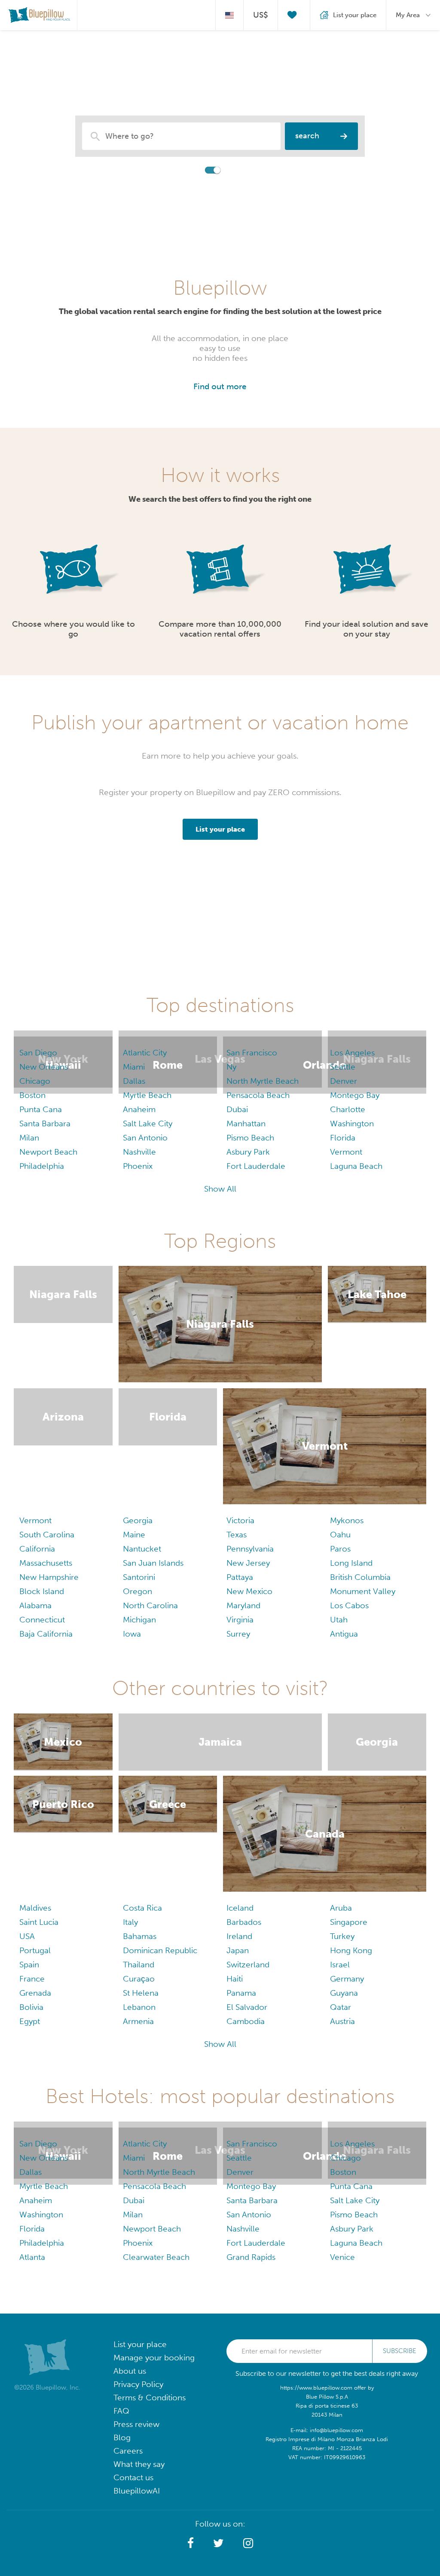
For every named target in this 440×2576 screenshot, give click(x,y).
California (37, 1549)
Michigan (139, 1620)
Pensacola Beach (258, 1095)
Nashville (139, 1152)
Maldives (35, 1908)
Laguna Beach (356, 1166)
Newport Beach (48, 1152)
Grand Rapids (251, 2257)
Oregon (137, 1591)
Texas (237, 1535)
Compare (187, 169)
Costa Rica (142, 1908)
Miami (134, 1067)
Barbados (244, 1922)
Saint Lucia (39, 1922)
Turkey (342, 1936)
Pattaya (240, 1577)
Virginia (240, 1620)
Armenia (138, 2021)
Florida (343, 1138)
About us (130, 2371)
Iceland (240, 1908)
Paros (340, 1549)
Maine (134, 1535)
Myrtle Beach (147, 1095)
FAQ (121, 2411)
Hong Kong (351, 1950)
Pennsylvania (250, 1549)
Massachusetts (46, 1563)
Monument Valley (363, 1591)
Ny (231, 1067)
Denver (344, 1081)
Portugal (35, 1950)
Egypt (30, 2021)
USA (27, 1936)
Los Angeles (352, 1053)
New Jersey (248, 1563)
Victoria (240, 1520)
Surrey (238, 1634)
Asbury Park (248, 1152)
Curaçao (139, 1979)
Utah (339, 1620)
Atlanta (32, 2257)
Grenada (35, 1993)
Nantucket (142, 1549)
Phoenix (138, 1166)
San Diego (38, 1053)
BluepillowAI (137, 2491)
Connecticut (42, 1620)
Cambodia (246, 2021)
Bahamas (140, 1936)
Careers (128, 2451)
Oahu (340, 1535)
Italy (130, 1922)
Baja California (46, 1634)
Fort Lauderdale (256, 1166)
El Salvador (247, 2007)
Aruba (341, 1908)
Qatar (341, 2007)
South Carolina (47, 1535)
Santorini (139, 1577)
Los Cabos (349, 1605)
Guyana (344, 1993)
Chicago (35, 1081)
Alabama (35, 1605)
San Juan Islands (153, 1563)
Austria (342, 2021)
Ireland (239, 1936)
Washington (352, 1123)
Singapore (349, 1922)
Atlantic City (145, 1053)
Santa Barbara (45, 1123)
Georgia (138, 1520)
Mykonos (347, 1520)
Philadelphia (42, 1166)
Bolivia (31, 2007)
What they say (139, 2464)
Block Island (42, 1591)
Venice (342, 2257)
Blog (122, 2437)
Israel (340, 1965)
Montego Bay (355, 1095)
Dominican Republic (160, 1950)
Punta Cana (41, 1109)
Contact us (133, 2477)
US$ (261, 15)
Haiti (235, 1979)
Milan (29, 1138)
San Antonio (145, 1138)
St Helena (141, 1993)
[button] (191, 2543)
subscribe (400, 2351)
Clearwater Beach (156, 2257)
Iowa (132, 1634)
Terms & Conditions (150, 2398)
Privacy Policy (138, 2384)
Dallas (134, 1081)
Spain (29, 1965)
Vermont (346, 1152)
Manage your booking (154, 2358)
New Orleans (44, 1067)
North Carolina (150, 1605)
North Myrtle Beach (263, 1081)
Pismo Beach (250, 1138)
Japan (238, 1950)
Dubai (237, 1109)
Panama (241, 1993)
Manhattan (246, 1123)
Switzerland (248, 1965)
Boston (32, 1095)
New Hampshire (49, 1577)
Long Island (351, 1563)
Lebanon (139, 2007)
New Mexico (249, 1591)
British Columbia (360, 1577)
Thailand (139, 1965)
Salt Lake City (148, 1123)
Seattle (343, 1067)
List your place (140, 2344)
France (32, 1979)
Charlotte (348, 1109)
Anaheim (139, 1109)
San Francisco (252, 1053)
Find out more (220, 386)
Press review (136, 2424)
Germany (347, 1979)
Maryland (243, 1605)
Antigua (344, 1634)
